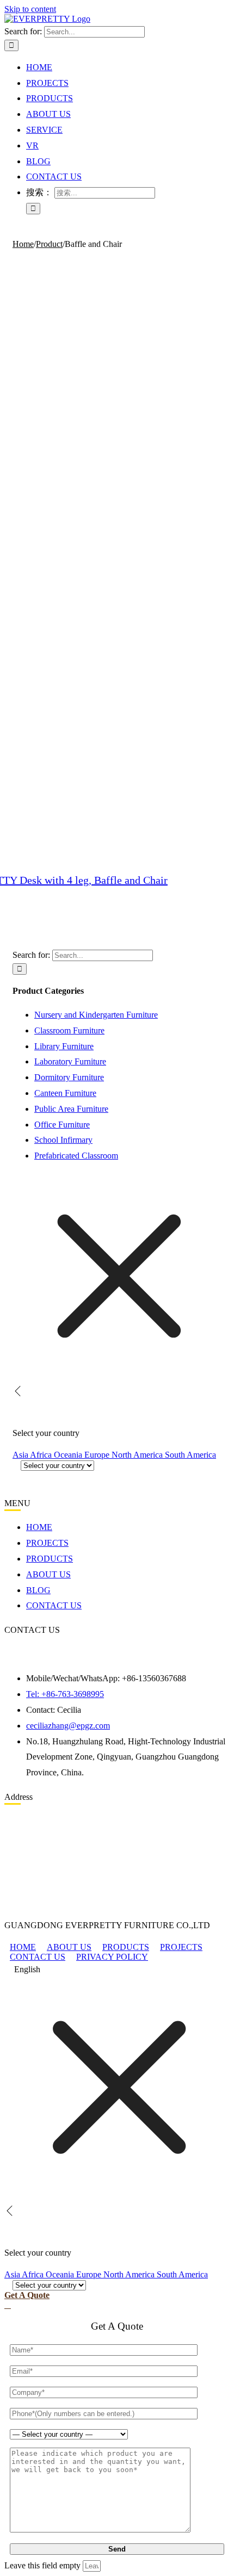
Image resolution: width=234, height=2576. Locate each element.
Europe (98, 1455)
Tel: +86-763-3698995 (65, 1694)
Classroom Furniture (69, 1030)
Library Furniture (64, 1046)
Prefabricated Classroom (76, 1156)
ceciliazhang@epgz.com (68, 1726)
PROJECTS (181, 1947)
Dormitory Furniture (69, 1077)
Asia (21, 1455)
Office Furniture (62, 1125)
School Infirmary (63, 1140)
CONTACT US (38, 1957)
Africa (42, 1455)
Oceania (69, 1455)
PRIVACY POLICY (112, 1957)
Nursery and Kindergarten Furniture (96, 1015)
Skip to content (30, 9)
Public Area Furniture (71, 1109)
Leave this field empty (42, 2565)
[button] (117, 1970)
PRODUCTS (126, 1947)
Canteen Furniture (65, 1093)
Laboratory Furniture (70, 1061)
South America (190, 1455)
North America (138, 1455)
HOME (23, 1947)
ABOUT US (69, 1947)
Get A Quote (27, 2295)
